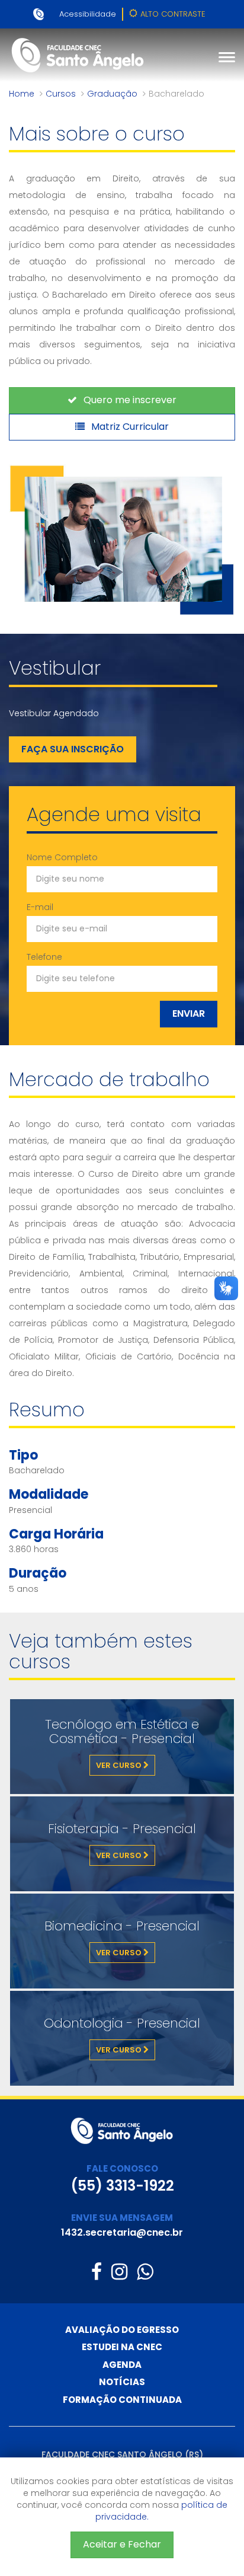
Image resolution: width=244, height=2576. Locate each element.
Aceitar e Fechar (122, 2544)
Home (22, 94)
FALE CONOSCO (122, 2168)
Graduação (112, 94)
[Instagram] (119, 2272)
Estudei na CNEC (122, 2347)
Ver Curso (120, 1765)
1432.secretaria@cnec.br (122, 2232)
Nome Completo (62, 857)
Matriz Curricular (129, 427)
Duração (38, 1573)
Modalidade (49, 1494)
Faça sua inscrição (73, 749)
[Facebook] (97, 2272)
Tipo (23, 1455)
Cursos (61, 94)
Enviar (189, 1014)
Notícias (122, 2382)
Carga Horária (56, 1534)
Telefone (44, 957)
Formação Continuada (122, 2400)
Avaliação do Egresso (122, 2330)
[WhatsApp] (145, 2272)
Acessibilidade (88, 14)
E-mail (40, 907)
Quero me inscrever (129, 400)
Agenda (122, 2365)
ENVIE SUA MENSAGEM (122, 2218)
